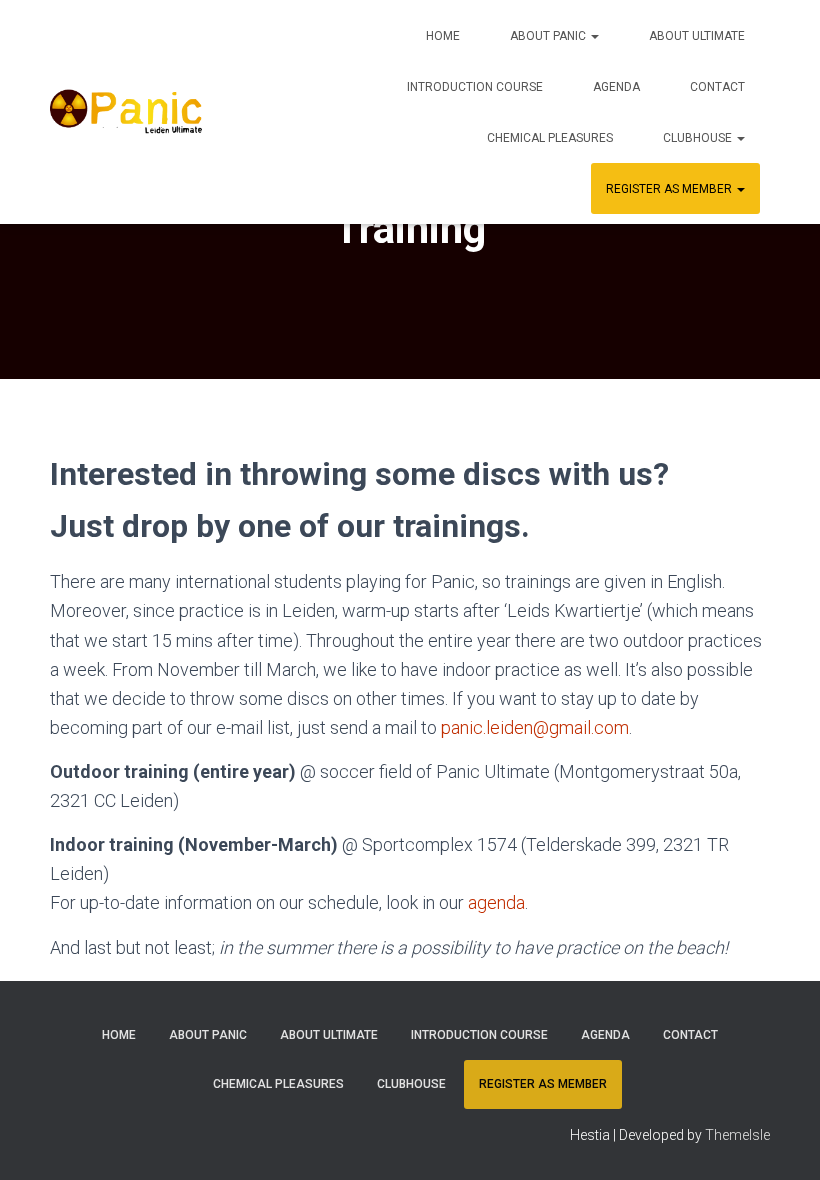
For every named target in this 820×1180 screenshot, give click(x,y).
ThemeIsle (737, 1135)
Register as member (670, 189)
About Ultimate (697, 36)
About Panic (549, 36)
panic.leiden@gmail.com (535, 727)
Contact (717, 87)
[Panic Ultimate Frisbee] (126, 112)
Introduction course (475, 87)
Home (443, 36)
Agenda (616, 87)
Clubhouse (699, 138)
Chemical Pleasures (550, 138)
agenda (496, 902)
